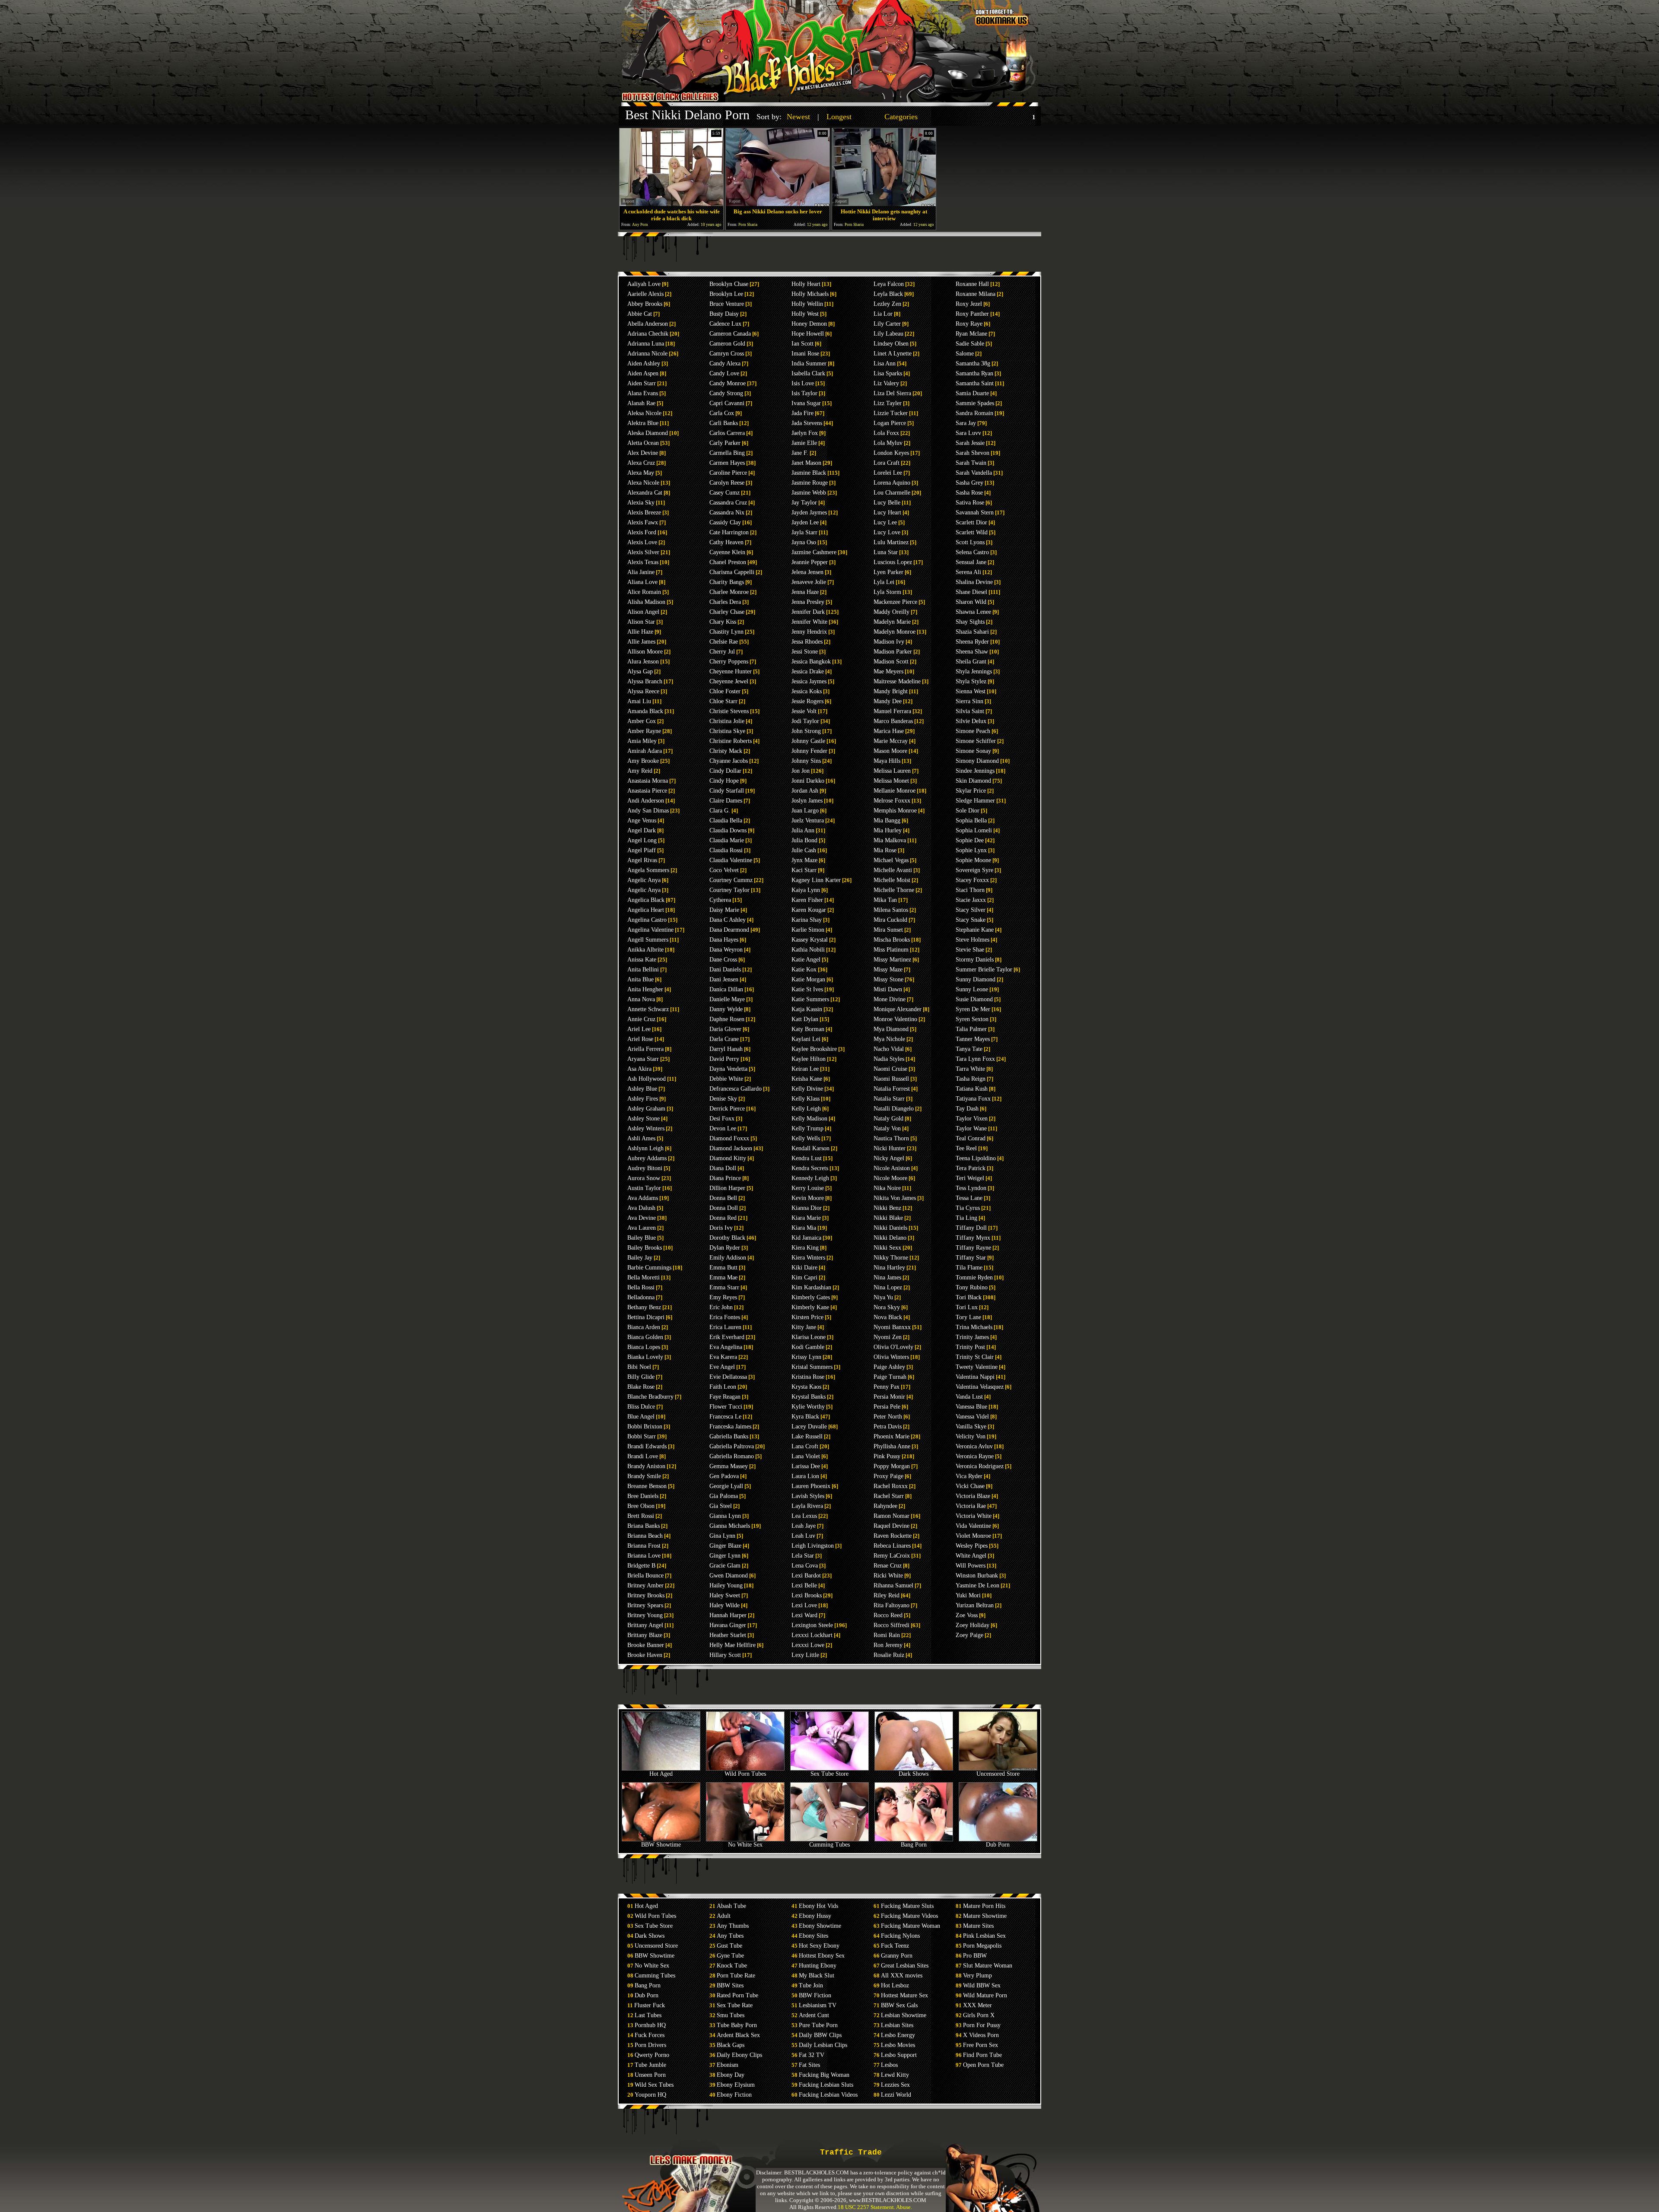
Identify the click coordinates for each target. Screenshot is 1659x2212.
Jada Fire (802, 413)
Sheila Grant (971, 662)
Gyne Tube (730, 1956)
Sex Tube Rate (735, 2005)
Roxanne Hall (972, 284)
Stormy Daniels (975, 960)
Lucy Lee (885, 522)
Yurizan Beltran (975, 1605)
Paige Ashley (889, 1367)
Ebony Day (731, 2075)
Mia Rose (885, 850)
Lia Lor (883, 314)
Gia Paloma (724, 1496)
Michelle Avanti (893, 870)
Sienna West (971, 691)
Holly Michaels (810, 294)
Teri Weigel (970, 1178)
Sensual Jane (971, 562)
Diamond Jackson (731, 1148)
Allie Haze (640, 632)
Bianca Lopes (644, 1347)
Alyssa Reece (643, 691)
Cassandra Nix (727, 513)
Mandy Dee (888, 701)
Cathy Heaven (726, 542)
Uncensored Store (998, 1774)
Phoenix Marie (891, 1436)
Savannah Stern (975, 513)
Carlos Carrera (727, 433)
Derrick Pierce (727, 1109)
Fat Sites (809, 2065)
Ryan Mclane (971, 334)
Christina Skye (727, 731)
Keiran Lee (805, 1069)
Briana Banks (644, 1526)
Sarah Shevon (973, 453)
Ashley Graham (646, 1109)
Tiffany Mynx (973, 1238)
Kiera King (805, 1248)
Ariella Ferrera (645, 1049)
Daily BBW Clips (820, 2035)
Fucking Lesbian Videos (828, 2095)
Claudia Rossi (726, 850)
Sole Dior (968, 811)
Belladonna (641, 1297)
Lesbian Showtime (904, 2015)
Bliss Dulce (641, 1407)
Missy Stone (888, 979)
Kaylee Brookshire (814, 1049)
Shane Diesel (971, 592)
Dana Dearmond (729, 930)
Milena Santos (891, 910)
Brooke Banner (646, 1645)
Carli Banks (724, 423)
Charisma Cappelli (732, 572)
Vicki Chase (970, 1486)
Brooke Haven (645, 1655)
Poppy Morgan (892, 1466)
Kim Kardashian (811, 1287)
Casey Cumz (725, 493)
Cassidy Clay (725, 522)
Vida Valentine (973, 1526)
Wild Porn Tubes (745, 1774)
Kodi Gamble (808, 1347)
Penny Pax (887, 1387)
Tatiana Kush (972, 1089)
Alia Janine (641, 572)
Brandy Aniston (646, 1466)
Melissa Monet (891, 781)
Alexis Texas (643, 562)
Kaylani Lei (806, 1039)
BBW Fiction (815, 1995)
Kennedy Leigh (810, 1178)
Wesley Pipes (972, 1546)
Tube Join (811, 1985)
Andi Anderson (646, 801)
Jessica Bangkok (811, 662)
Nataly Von (887, 1128)
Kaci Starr (804, 870)
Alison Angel (643, 612)
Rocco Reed (888, 1615)
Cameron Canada (730, 334)
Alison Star (641, 622)
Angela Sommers (648, 870)
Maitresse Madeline (897, 681)
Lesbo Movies (898, 2045)
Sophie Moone (973, 860)
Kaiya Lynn (806, 890)
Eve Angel (722, 1367)
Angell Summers (648, 940)
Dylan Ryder (725, 1248)
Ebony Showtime (820, 1926)
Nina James (887, 1277)
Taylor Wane (971, 1128)
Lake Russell (807, 1436)
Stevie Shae (970, 950)
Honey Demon (809, 324)
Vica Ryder (969, 1476)
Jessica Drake (808, 671)
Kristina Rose (808, 1377)
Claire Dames (726, 801)
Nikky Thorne (891, 1258)
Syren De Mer (973, 1009)
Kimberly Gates (811, 1297)
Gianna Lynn (725, 1516)
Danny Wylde (726, 1009)
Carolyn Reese (727, 483)
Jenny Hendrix (809, 632)
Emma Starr (724, 1287)
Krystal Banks (809, 1397)
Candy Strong (726, 393)
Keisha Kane (807, 1079)
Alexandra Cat (645, 493)
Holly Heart (806, 284)
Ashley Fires (643, 1099)
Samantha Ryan (974, 373)
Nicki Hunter (890, 1148)
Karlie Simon (808, 930)
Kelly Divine (807, 1089)
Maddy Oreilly (891, 612)
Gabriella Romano (732, 1456)
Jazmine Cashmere (814, 552)
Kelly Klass (806, 1099)
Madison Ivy (889, 642)
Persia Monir (889, 1397)
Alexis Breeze (644, 513)
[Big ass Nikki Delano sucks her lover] (778, 204)
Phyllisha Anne (892, 1446)
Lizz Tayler (888, 403)
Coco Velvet (724, 870)
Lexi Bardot (806, 1576)
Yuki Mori (968, 1595)
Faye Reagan (725, 1397)
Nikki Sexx (887, 1248)
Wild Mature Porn (985, 1995)
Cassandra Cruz (728, 503)
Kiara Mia (804, 1228)
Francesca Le (725, 1417)
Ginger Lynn (725, 1556)
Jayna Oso (804, 542)
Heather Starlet (728, 1635)
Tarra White (970, 1069)
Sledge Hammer (975, 801)
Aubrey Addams (647, 1158)
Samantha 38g (973, 363)
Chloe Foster (725, 691)
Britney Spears (645, 1605)
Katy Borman (808, 1029)
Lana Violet (806, 1456)
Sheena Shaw (972, 652)
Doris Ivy (721, 1228)
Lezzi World (896, 2095)
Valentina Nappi (975, 1377)
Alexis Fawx (643, 522)
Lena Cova (805, 1566)
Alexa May (641, 473)
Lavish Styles (808, 1496)
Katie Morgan (808, 979)
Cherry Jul (722, 652)
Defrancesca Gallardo (736, 1089)
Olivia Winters (891, 1357)
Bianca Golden (645, 1337)
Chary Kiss (723, 622)
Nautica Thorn (891, 1138)
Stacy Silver (971, 910)
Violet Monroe (973, 1536)
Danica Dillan (726, 989)
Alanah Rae (641, 403)
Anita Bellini (643, 970)
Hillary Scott (725, 1655)
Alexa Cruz (641, 463)
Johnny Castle (808, 741)
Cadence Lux (725, 324)
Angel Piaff (642, 850)
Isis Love (803, 383)
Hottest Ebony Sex (822, 1956)
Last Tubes (648, 2015)
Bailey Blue (642, 1238)
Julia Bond (804, 840)
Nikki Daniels (890, 1228)
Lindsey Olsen (891, 344)
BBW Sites (730, 1985)
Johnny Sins (806, 761)
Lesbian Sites (897, 2025)
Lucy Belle (887, 503)
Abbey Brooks (645, 304)
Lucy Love (887, 532)
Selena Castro (972, 552)
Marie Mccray (891, 741)
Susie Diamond (974, 999)
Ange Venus (642, 820)
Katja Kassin (807, 1009)
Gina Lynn (722, 1536)
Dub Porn (998, 1845)
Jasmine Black (809, 473)
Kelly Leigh (806, 1109)
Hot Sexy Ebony (819, 1946)
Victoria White (974, 1516)
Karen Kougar (809, 910)
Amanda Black (645, 711)
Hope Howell (808, 334)
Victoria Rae (971, 1506)
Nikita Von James (895, 1198)
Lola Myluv (888, 443)
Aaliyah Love (644, 284)
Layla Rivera (807, 1506)
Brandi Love (643, 1456)
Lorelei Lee (888, 473)
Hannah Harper (728, 1615)
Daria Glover (725, 1029)
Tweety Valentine (977, 1367)
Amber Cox (642, 721)
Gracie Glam (725, 1566)
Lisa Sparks (888, 373)
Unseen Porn (650, 2075)
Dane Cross (723, 960)
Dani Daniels (725, 970)
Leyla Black (888, 294)
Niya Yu (883, 1297)
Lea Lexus (804, 1516)
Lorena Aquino (892, 483)
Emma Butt (723, 1268)
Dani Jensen (724, 979)
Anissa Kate (642, 960)
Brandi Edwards (647, 1446)
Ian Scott (802, 344)
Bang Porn (914, 1845)
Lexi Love (804, 1605)
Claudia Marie (727, 840)
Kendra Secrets (810, 1168)
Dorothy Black (727, 1238)
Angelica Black (646, 900)
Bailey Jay (640, 1258)
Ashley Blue (642, 1089)
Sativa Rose (970, 503)
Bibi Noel (639, 1367)
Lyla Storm (887, 592)
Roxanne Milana (976, 294)
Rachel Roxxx (891, 1486)
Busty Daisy (724, 314)
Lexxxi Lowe (808, 1645)
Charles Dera (725, 602)
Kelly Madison (809, 1119)
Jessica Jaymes (809, 681)
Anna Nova (641, 999)
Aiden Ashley (644, 363)
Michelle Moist (892, 880)
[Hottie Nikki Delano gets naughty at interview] (884, 204)
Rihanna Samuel (893, 1585)
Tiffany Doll (971, 1228)
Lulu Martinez (891, 542)
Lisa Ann (885, 363)
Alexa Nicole (643, 483)
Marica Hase (889, 731)
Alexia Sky (641, 503)
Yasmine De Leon (977, 1585)
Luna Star (886, 552)
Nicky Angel (889, 1158)
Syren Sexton (972, 1019)
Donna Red (723, 1218)
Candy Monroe (728, 383)
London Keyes (891, 453)
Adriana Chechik (648, 334)
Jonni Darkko (808, 781)
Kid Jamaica (806, 1238)
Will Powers (971, 1566)
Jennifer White (809, 622)
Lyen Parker (888, 572)
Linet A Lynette (893, 354)
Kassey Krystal (810, 940)
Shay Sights (970, 622)
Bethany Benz (644, 1307)
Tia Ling (966, 1218)
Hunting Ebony (818, 1966)
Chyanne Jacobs (729, 761)
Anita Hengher (645, 989)
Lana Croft (805, 1446)
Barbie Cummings (649, 1268)
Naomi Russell (891, 1079)
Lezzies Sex (895, 2085)
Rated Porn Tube (737, 1995)
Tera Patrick (971, 1168)
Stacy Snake (971, 920)
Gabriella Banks (729, 1436)
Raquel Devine (891, 1526)
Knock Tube (732, 1966)
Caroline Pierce (728, 473)
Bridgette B (641, 1566)
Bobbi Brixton (645, 1427)
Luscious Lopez (893, 562)
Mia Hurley (888, 830)
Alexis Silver (643, 552)
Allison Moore (645, 652)
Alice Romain (644, 592)
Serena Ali (968, 572)
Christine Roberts (731, 741)
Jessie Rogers (807, 701)
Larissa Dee (806, 1466)
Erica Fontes (725, 1317)
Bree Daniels (643, 1496)
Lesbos (889, 2065)
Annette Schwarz (648, 1009)
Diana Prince (725, 1178)
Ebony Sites (814, 1936)
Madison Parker (893, 652)
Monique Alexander (898, 1009)
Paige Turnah (890, 1377)
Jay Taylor (804, 503)
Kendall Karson (810, 1148)
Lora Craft (887, 463)
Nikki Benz (887, 1208)
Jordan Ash (805, 791)
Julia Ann (803, 830)
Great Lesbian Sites (905, 1966)
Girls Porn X (979, 2015)
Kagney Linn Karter (816, 880)
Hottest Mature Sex (904, 1995)
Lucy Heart (887, 513)
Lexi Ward (804, 1615)
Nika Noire (887, 1188)
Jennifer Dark (808, 612)
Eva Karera (723, 1357)
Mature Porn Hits (984, 1906)
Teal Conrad (971, 1138)
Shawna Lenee (973, 612)
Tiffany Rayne (973, 1248)
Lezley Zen (887, 304)
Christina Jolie (727, 721)
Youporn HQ (650, 2095)
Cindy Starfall (727, 791)
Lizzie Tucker (891, 413)
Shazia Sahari (972, 632)
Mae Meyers (888, 671)
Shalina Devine (974, 582)
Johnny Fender (809, 751)
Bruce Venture (727, 304)
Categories (901, 117)
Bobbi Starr (642, 1436)
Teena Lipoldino (976, 1158)
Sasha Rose (969, 493)
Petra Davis (888, 1427)
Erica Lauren (725, 1327)
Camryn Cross (727, 354)
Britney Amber (645, 1585)
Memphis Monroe (895, 811)
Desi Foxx (722, 1119)
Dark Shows (914, 1774)
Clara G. (720, 811)
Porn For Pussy (982, 2025)
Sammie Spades (975, 403)
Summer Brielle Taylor (984, 970)
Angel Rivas (642, 860)
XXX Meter (977, 2005)
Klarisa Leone (809, 1337)
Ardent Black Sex (738, 2035)
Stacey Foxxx (972, 880)
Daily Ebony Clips (739, 2055)
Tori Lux (967, 1307)
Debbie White (726, 1079)
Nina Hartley (889, 1268)
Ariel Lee (639, 1029)
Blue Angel (641, 1417)
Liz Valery (886, 383)
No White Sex (745, 1845)
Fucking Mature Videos (909, 1916)
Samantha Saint (975, 383)
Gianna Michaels (730, 1526)
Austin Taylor (644, 1188)
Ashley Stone (644, 1119)
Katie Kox (804, 970)
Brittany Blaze (645, 1635)
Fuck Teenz (895, 1946)
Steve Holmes (973, 940)
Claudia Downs (728, 830)
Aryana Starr (643, 1059)
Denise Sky (723, 1099)
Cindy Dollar (725, 771)
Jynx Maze (804, 860)
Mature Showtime (985, 1916)
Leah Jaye (804, 1526)
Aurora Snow (644, 1178)
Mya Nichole (889, 1039)
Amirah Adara (645, 751)
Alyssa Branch (645, 681)
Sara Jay (966, 423)
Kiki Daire (804, 1268)
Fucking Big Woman (824, 2075)
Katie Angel (806, 960)
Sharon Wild (971, 602)
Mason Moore (890, 751)
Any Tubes (730, 1936)
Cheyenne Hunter (731, 671)
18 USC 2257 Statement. (866, 2207)
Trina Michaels (974, 1327)
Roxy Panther (972, 314)
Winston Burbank (977, 1576)
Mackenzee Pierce (895, 602)
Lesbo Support (899, 2055)
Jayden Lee (805, 522)
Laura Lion (805, 1476)
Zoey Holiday (973, 1625)
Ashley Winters (646, 1128)
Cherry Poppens (729, 662)
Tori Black (969, 1297)
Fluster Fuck (650, 2005)
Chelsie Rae (724, 642)
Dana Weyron (726, 950)
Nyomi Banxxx (892, 1327)
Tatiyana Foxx (973, 1099)
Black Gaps (731, 2045)
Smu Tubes (731, 2015)
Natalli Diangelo (894, 1109)
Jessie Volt (804, 711)
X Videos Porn (981, 2035)
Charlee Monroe (729, 592)
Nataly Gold (888, 1119)
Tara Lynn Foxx (975, 1059)
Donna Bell (723, 1198)
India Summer (809, 363)
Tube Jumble (650, 2065)
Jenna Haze (805, 592)
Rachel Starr (889, 1496)
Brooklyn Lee (726, 294)
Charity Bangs (727, 582)
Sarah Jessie (970, 443)
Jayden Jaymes (809, 513)
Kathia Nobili (808, 950)
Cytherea (720, 900)
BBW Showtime (661, 1845)
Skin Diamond (973, 781)
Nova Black (888, 1317)
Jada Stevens (807, 423)
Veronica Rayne (975, 1456)
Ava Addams (643, 1198)
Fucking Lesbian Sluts (826, 2085)
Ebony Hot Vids (818, 1906)
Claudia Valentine (731, 860)
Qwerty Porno (652, 2055)
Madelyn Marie (892, 622)
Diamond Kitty (728, 1158)
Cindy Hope (724, 781)
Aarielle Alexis (645, 294)
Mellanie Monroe (895, 791)
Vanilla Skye (971, 1427)
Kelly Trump (807, 1128)
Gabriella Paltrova (732, 1446)
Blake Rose (641, 1387)
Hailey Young (726, 1585)
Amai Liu (639, 701)
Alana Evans (643, 393)
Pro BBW (975, 1956)
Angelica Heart (646, 910)
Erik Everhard (727, 1337)
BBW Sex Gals (899, 2005)
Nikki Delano (890, 1238)
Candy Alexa (725, 363)
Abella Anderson (648, 324)
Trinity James (972, 1337)
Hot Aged (661, 1774)
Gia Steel (721, 1506)
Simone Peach (973, 731)
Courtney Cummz (731, 880)
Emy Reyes (723, 1297)
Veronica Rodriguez (980, 1466)
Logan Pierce (890, 423)
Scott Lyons (970, 542)
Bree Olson (641, 1506)
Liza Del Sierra (892, 393)
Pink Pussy (887, 1456)
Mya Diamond (891, 1029)
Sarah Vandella (974, 473)
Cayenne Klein (727, 552)
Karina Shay (807, 920)
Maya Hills (887, 761)
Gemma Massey (729, 1466)
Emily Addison (728, 1258)
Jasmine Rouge (810, 483)
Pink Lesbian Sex (984, 1936)
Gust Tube (729, 1946)
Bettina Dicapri (646, 1317)
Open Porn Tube (983, 2065)
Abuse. (904, 2207)
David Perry (724, 1059)
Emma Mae (723, 1277)
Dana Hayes (724, 940)
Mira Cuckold (890, 920)
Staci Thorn (970, 890)
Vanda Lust (969, 1397)
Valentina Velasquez (980, 1387)
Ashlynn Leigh (645, 1148)
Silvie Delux (971, 721)
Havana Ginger (728, 1625)
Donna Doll (724, 1208)
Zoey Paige (969, 1635)
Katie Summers (810, 999)
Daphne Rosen (727, 1019)
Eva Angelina (726, 1347)
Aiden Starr (642, 383)
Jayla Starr (804, 532)
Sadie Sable (970, 344)
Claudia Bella (726, 820)
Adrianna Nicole (647, 354)
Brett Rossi (641, 1516)
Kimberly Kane (810, 1307)
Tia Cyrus (968, 1208)
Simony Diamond (977, 761)
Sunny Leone (972, 989)
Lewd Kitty (895, 2075)
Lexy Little (805, 1655)
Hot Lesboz (895, 1985)
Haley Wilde (725, 1605)
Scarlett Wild (972, 532)
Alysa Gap (640, 671)
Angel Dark (642, 830)
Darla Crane (724, 1039)
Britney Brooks (646, 1595)
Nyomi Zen (888, 1337)
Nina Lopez (888, 1287)
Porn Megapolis (982, 1946)
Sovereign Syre (974, 870)
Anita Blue (640, 979)
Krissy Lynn (806, 1357)
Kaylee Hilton (809, 1059)
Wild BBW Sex (982, 1985)
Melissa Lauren (892, 771)
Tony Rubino (972, 1287)
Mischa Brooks (892, 940)
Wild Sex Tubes (654, 2085)
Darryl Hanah (726, 1049)
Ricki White (888, 1576)
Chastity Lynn (726, 632)
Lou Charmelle (892, 493)
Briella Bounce (645, 1576)
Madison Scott (891, 662)
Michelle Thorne (894, 890)
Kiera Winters (808, 1258)
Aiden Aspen (643, 373)
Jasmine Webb (809, 493)
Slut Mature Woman (988, 1966)
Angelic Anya (644, 880)
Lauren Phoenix (811, 1486)
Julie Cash (804, 850)
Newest (798, 117)
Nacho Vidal (889, 1049)
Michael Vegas (891, 860)
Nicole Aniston (892, 1168)
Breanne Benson (647, 1486)
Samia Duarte (972, 393)
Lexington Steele (812, 1625)
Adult (724, 1916)
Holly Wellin (807, 304)
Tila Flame (969, 1268)
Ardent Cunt (814, 2015)
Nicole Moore (890, 1178)
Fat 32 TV (812, 2055)
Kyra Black (805, 1417)
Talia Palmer (971, 1029)
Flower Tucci (726, 1407)
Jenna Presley (808, 602)
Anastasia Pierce (647, 791)
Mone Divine (890, 999)
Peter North (888, 1417)
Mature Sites (978, 1926)
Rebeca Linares (892, 1546)
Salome (965, 354)
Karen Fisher (807, 900)
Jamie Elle (804, 443)
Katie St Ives (807, 989)
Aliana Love (642, 582)
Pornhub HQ (650, 2025)
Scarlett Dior (971, 522)
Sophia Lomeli (974, 830)
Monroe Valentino (895, 1019)
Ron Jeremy (888, 1645)
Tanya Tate (969, 1049)
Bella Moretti (644, 1277)
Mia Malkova (890, 840)
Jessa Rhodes (807, 642)
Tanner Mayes (973, 1039)
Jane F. (800, 453)
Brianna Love (644, 1556)
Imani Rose (805, 354)
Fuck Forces (650, 2035)
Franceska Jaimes (730, 1427)
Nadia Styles (889, 1059)
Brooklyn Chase (729, 284)
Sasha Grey (969, 483)
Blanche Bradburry (650, 1397)
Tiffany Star (971, 1258)
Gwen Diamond (729, 1576)
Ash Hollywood (647, 1079)
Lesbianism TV (818, 2005)
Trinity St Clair (975, 1357)
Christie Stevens (729, 711)
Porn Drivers (650, 2045)
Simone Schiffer (976, 741)
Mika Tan (885, 900)
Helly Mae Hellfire (733, 1645)
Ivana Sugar (806, 403)
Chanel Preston (728, 562)
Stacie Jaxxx (971, 900)
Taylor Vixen (972, 1119)
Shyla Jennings (974, 671)
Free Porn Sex (980, 2045)
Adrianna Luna (646, 344)
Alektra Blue (643, 423)
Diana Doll (723, 1168)
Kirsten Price (807, 1317)
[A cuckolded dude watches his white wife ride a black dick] (671, 204)
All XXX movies (902, 1976)
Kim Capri (804, 1277)
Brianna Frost (644, 1546)
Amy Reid (640, 771)
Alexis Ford (642, 532)
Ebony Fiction (734, 2095)
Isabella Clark (808, 373)
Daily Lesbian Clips (823, 2045)
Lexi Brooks (807, 1595)
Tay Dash (967, 1109)
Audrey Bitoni (645, 1168)
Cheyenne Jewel (729, 681)
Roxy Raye (969, 324)
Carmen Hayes (727, 463)
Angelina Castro (647, 920)
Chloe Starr (723, 701)
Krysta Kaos (806, 1387)
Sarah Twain (971, 463)
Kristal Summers (812, 1367)
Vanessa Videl (972, 1417)
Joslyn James (807, 801)
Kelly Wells (806, 1138)
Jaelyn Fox (805, 433)
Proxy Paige (888, 1476)
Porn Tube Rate (736, 1976)
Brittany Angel (645, 1625)
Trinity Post (970, 1347)
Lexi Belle (804, 1585)
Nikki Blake (888, 1218)
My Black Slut (817, 1976)
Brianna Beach (645, 1536)
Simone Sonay (973, 751)
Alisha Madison (646, 602)
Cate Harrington (729, 532)
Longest (839, 117)
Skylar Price (971, 791)
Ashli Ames (641, 1138)
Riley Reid (887, 1595)
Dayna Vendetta (728, 1069)
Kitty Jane (804, 1327)
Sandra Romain (974, 413)
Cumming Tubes (829, 1845)
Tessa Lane (969, 1198)
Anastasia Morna (648, 781)
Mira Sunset (888, 930)
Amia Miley (642, 741)
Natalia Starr (889, 1099)
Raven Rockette (893, 1536)
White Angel (971, 1556)
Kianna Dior (807, 1208)
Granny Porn (897, 1956)
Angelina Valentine (650, 930)
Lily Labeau (888, 334)
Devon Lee (723, 1128)
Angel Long (642, 840)
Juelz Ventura (808, 820)
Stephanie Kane (975, 930)
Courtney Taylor (729, 890)
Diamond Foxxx (729, 1138)
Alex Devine (643, 453)
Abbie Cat (640, 314)
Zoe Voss (967, 1615)
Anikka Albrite (645, 950)
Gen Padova (724, 1476)
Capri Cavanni (727, 403)
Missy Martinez (892, 960)
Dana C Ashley (728, 920)
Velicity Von (971, 1436)
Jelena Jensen (807, 572)
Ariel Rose (640, 1039)
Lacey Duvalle (809, 1427)
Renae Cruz (888, 1566)
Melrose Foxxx (892, 801)
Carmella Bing (727, 453)
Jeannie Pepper (810, 562)
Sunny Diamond (976, 979)
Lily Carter (887, 324)
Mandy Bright (891, 691)
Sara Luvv (968, 433)
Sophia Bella (971, 820)
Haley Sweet (725, 1595)
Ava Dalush (641, 1208)
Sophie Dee (970, 840)
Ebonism (728, 2065)
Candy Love (724, 373)
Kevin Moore (808, 1198)
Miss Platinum (891, 950)
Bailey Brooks (645, 1248)
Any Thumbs (733, 1926)
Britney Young (645, 1615)
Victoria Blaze (973, 1496)
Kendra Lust (807, 1158)
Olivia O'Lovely (893, 1347)
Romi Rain (887, 1635)
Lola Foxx (886, 433)
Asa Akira (639, 1069)
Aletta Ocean (643, 443)
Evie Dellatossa (728, 1377)
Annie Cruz (641, 1019)
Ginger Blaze (725, 1546)
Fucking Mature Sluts (907, 1906)
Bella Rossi (641, 1287)
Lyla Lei (884, 582)
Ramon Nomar (891, 1516)
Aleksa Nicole (644, 413)
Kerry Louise (808, 1188)
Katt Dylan (805, 1019)
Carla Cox (722, 413)
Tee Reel (966, 1148)
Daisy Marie (724, 910)
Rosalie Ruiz (889, 1655)
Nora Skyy (887, 1307)
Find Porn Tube (982, 2055)
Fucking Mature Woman (911, 1926)
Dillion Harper (727, 1188)
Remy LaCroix (892, 1556)
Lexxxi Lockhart (812, 1635)
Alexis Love (642, 542)
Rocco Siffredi (891, 1625)
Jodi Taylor (805, 721)
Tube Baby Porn (737, 2025)
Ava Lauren (642, 1228)
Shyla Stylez (971, 681)
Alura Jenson (643, 662)
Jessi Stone (805, 652)
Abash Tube (731, 1906)
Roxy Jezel (969, 304)
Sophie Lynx (971, 850)
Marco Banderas (893, 721)
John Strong (806, 731)
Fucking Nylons (900, 1936)
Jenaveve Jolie (809, 582)
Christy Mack (726, 751)
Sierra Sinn (969, 701)
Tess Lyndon (971, 1188)
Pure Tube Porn (818, 2025)
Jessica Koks (807, 691)
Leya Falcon (889, 284)
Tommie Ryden (974, 1277)
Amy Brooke (643, 761)
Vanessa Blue (971, 1407)
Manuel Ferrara (892, 711)
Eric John (721, 1307)
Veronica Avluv (974, 1446)
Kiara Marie (806, 1218)
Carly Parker (725, 443)
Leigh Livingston (813, 1546)
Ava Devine (642, 1218)
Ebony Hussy (815, 1916)
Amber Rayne (644, 731)
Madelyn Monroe (895, 632)
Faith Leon (723, 1387)
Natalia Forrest (892, 1089)
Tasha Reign (971, 1079)
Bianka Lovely (645, 1357)
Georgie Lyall (726, 1486)
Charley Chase (727, 612)
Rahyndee (885, 1506)
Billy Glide (641, 1377)
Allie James (641, 642)
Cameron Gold (727, 344)
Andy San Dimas (648, 811)
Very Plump (977, 1976)
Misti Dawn (888, 989)
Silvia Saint (970, 711)
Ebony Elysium (736, 2085)
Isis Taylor (804, 393)
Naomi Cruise (890, 1069)
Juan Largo (805, 811)
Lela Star (803, 1556)
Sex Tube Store (829, 1774)
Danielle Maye (727, 999)
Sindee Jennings (975, 771)
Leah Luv (803, 1536)
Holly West (805, 314)
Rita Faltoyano (891, 1605)
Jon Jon (801, 771)
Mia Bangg (887, 820)
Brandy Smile (644, 1476)
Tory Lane (968, 1317)
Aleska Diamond (648, 433)
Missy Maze (888, 970)
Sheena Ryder (972, 642)
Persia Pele (887, 1407)
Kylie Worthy (808, 1407)
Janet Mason (806, 463)
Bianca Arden (644, 1327)
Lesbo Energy (898, 2035)
